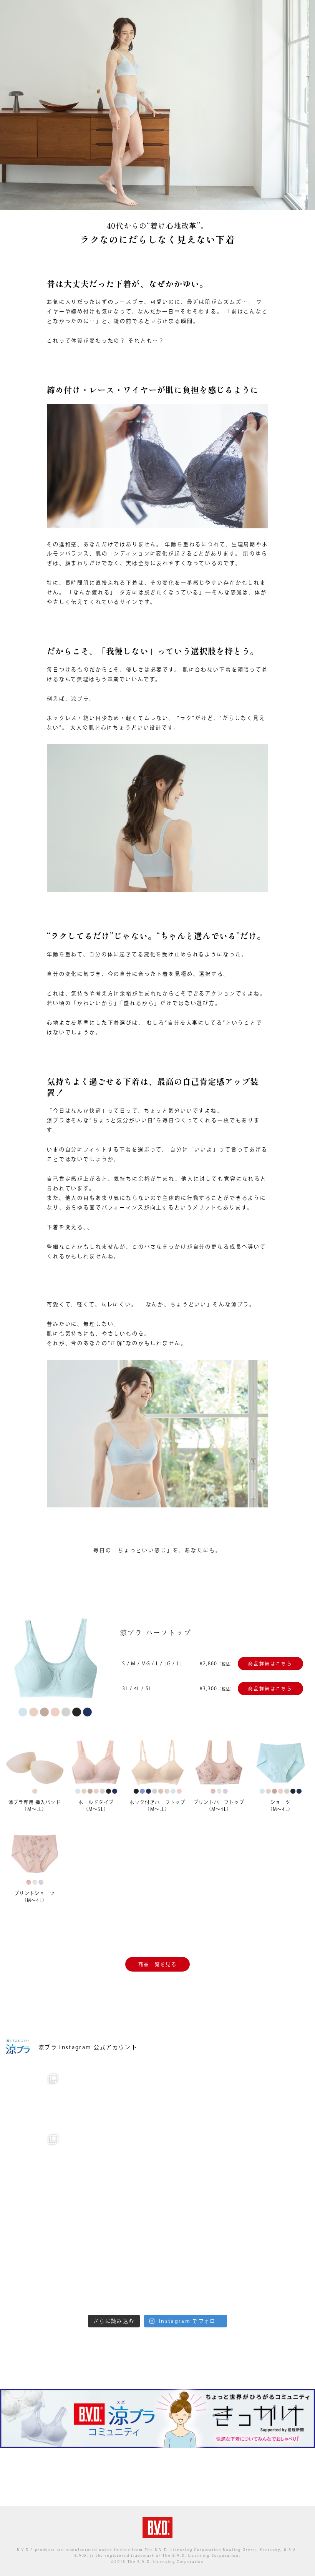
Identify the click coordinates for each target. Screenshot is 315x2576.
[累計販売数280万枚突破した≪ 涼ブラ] (157, 2159)
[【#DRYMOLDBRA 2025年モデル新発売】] (33, 2098)
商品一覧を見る (157, 1964)
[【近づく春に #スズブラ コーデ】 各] (220, 2159)
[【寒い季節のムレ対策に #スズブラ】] (220, 2219)
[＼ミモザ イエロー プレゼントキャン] (282, 2098)
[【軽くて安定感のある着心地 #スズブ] (282, 2219)
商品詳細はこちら (270, 1664)
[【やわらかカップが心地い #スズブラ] (95, 2219)
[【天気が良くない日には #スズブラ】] (282, 2159)
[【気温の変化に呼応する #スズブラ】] (33, 2280)
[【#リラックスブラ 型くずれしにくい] (220, 2098)
